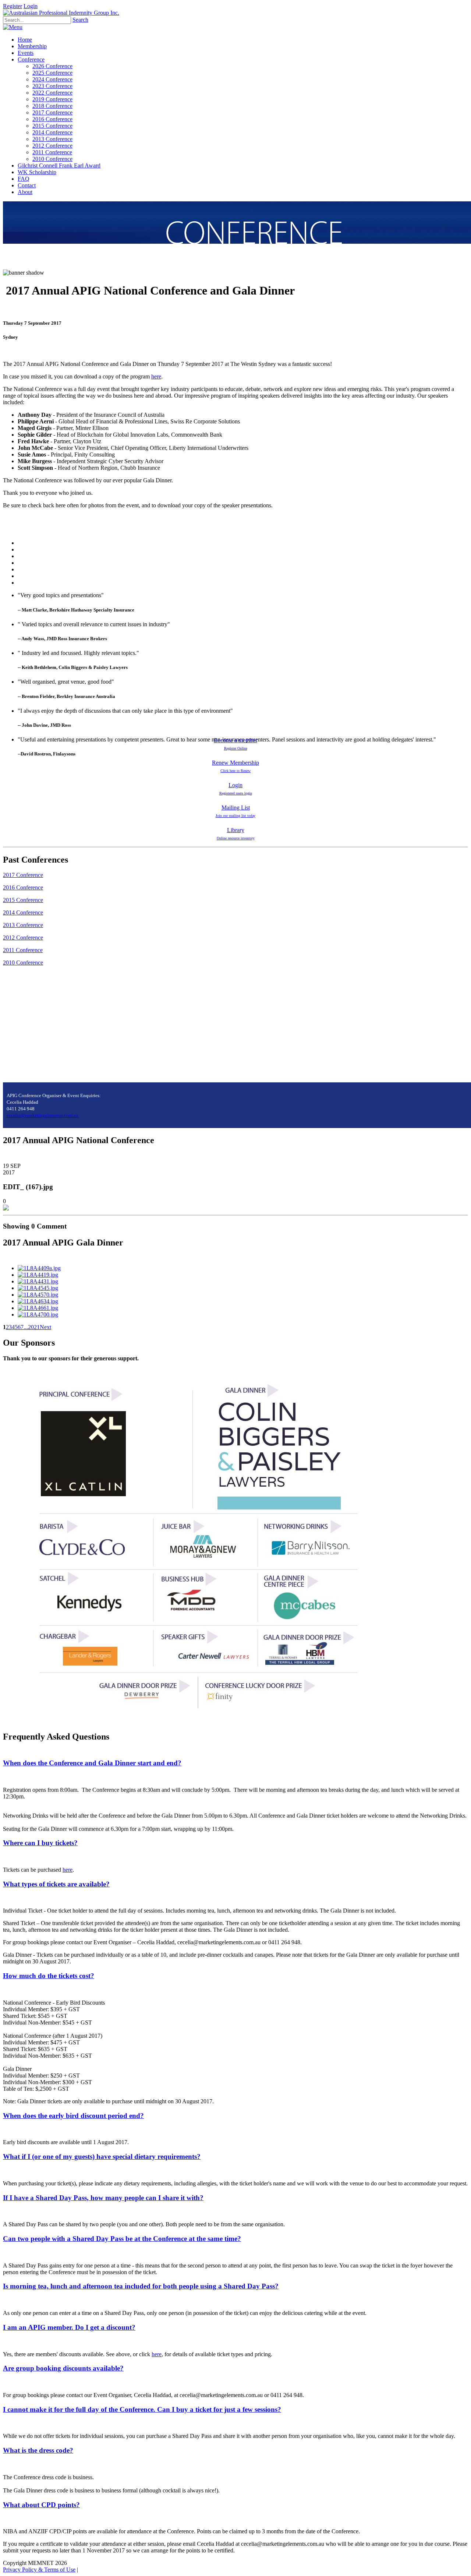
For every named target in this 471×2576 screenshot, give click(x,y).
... (26, 1327)
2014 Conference (23, 912)
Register (13, 6)
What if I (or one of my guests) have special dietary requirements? (102, 2156)
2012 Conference (23, 938)
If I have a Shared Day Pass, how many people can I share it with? (103, 2198)
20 (31, 1327)
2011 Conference (23, 950)
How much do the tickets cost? (49, 1976)
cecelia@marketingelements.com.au (43, 1115)
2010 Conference (23, 963)
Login (31, 6)
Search (80, 20)
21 (37, 1327)
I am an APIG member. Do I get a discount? (69, 2327)
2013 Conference (23, 925)
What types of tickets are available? (56, 1884)
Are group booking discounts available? (63, 2368)
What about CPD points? (41, 2505)
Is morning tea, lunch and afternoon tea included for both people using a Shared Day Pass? (141, 2286)
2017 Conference (23, 875)
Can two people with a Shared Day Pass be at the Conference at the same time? (122, 2239)
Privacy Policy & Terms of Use (39, 2570)
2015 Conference (23, 900)
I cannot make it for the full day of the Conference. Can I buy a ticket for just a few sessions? (142, 2409)
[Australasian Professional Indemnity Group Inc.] (61, 13)
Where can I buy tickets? (40, 1843)
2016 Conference (23, 887)
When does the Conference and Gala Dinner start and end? (92, 1763)
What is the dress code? (38, 2450)
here (156, 376)
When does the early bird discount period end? (73, 2116)
